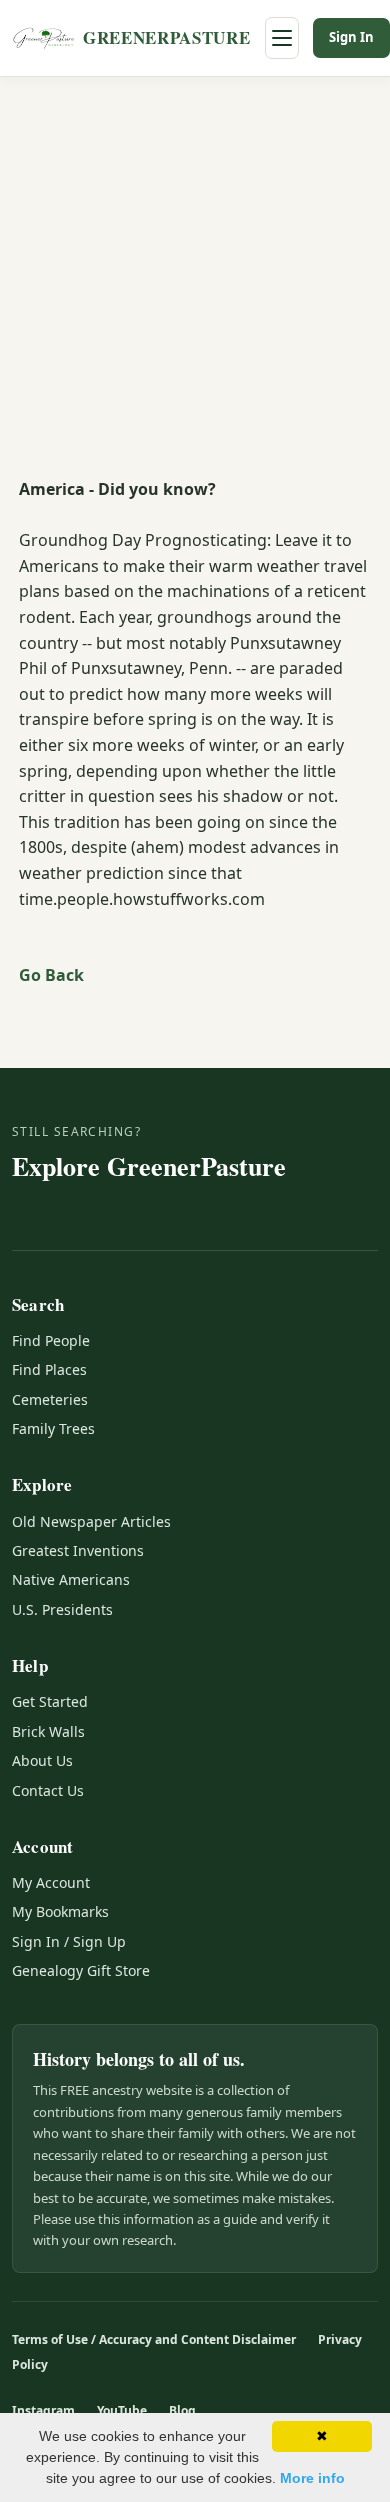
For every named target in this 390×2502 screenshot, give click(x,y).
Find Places (49, 1369)
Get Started (50, 1701)
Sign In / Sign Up (69, 1941)
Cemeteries (50, 1399)
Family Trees (53, 1428)
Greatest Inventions (78, 1550)
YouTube (122, 2410)
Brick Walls (48, 1731)
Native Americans (71, 1579)
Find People (51, 1340)
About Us (42, 1760)
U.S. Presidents (62, 1609)
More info (312, 2478)
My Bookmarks (60, 1911)
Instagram (43, 2410)
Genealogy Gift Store (81, 1970)
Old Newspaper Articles (91, 1521)
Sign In (351, 37)
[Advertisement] (195, 282)
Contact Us (48, 1790)
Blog (182, 2410)
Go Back (51, 975)
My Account (51, 1882)
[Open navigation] (282, 38)
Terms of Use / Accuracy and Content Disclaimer (154, 2339)
